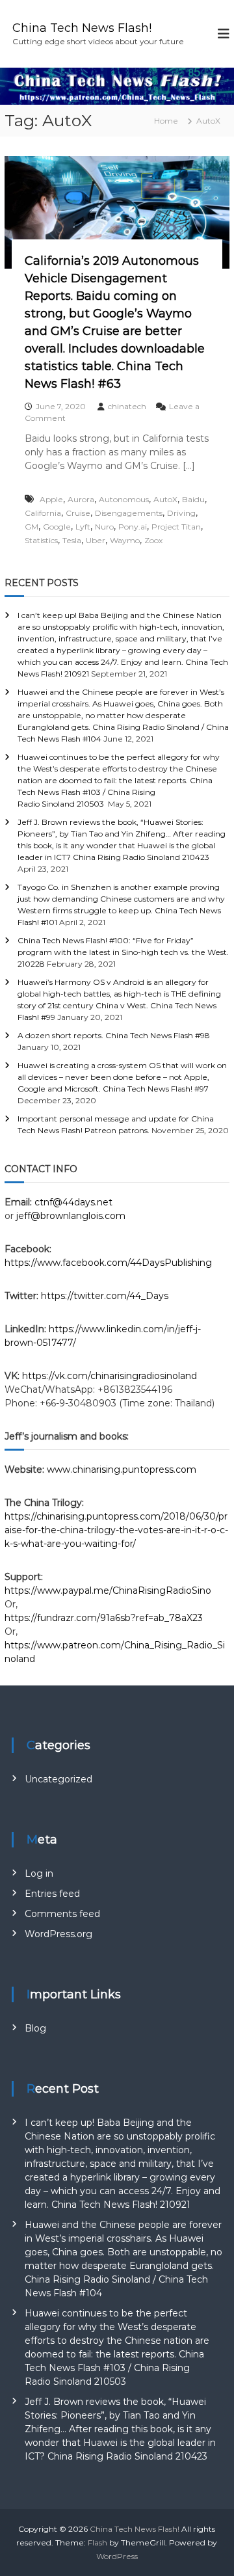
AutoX (165, 499)
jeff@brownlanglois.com (71, 1216)
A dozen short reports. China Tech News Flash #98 (114, 1035)
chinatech (127, 406)
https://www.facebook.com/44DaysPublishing (108, 1263)
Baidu (193, 499)
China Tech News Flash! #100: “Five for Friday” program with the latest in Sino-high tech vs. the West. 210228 (123, 952)
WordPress (117, 2556)
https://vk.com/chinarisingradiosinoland (110, 1376)
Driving (181, 513)
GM (32, 527)
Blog (35, 2028)
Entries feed (52, 1894)
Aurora (81, 499)
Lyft (83, 527)
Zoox (153, 540)
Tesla (72, 540)
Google (57, 527)
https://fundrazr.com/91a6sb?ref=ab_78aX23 (104, 1618)
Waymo (125, 540)
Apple (51, 499)
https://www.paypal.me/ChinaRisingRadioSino (109, 1590)
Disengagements (129, 513)
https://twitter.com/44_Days (105, 1296)
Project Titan (176, 527)
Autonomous (124, 499)
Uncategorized (58, 1779)
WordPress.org (58, 1934)
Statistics (41, 540)
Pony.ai (133, 527)
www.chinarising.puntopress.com (122, 1469)
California (43, 513)
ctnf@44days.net (73, 1202)
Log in (39, 1873)
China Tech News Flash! (82, 28)
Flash (97, 2542)
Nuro (104, 527)
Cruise (78, 513)
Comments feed (62, 1914)
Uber (96, 540)
